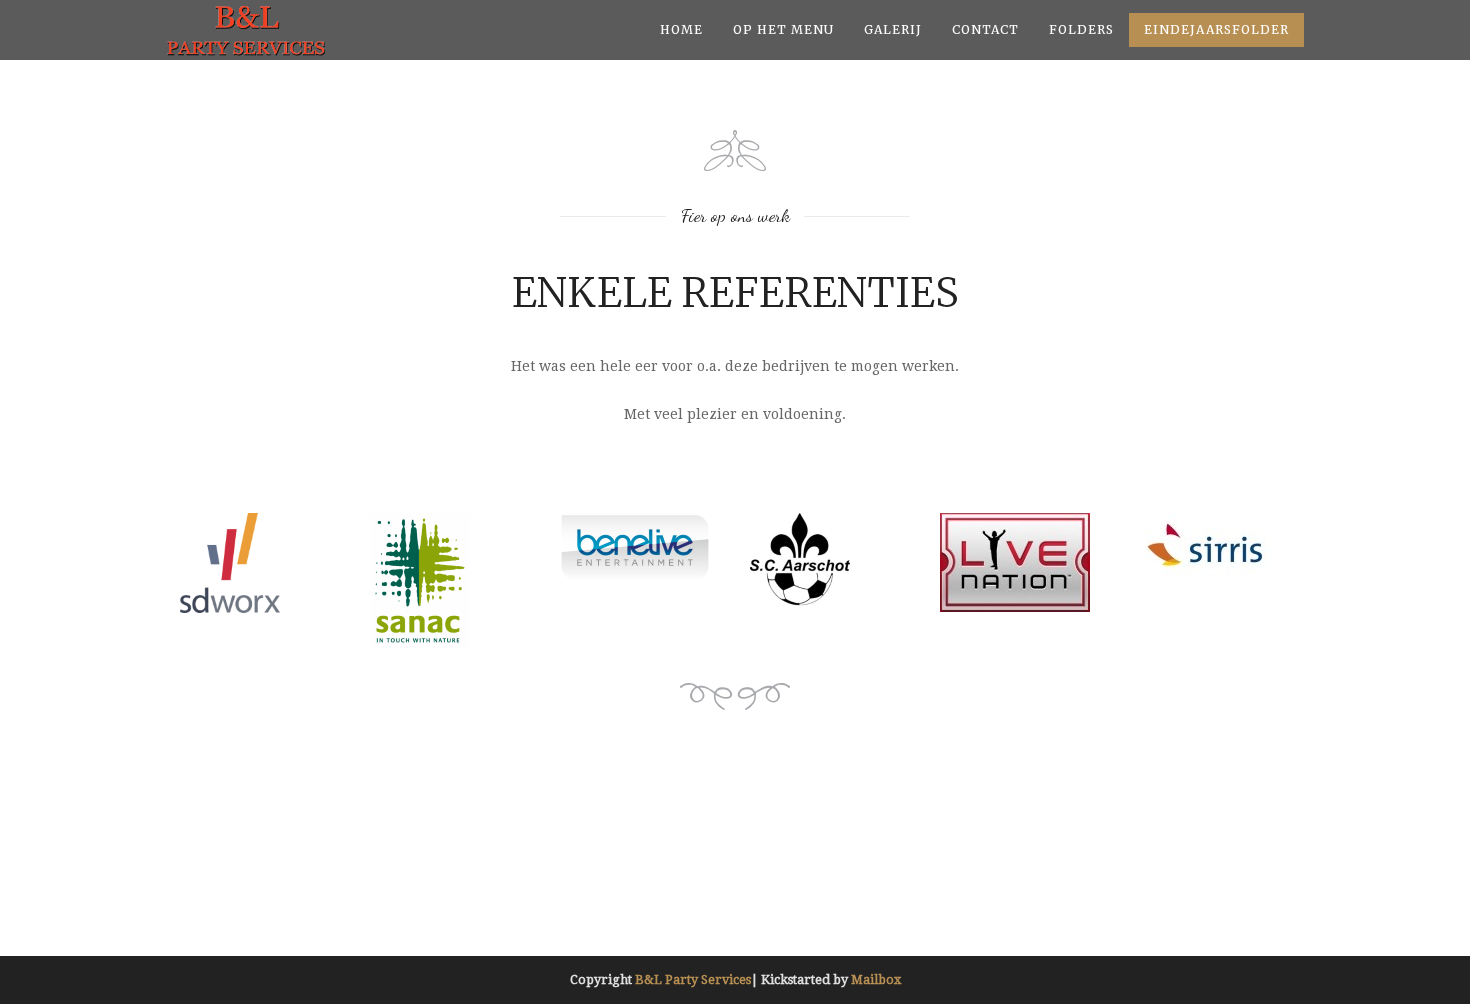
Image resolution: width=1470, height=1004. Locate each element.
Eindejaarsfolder (1216, 29)
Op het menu (783, 29)
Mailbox (876, 979)
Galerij (893, 29)
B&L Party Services (693, 979)
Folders (1081, 29)
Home (681, 29)
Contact (985, 29)
